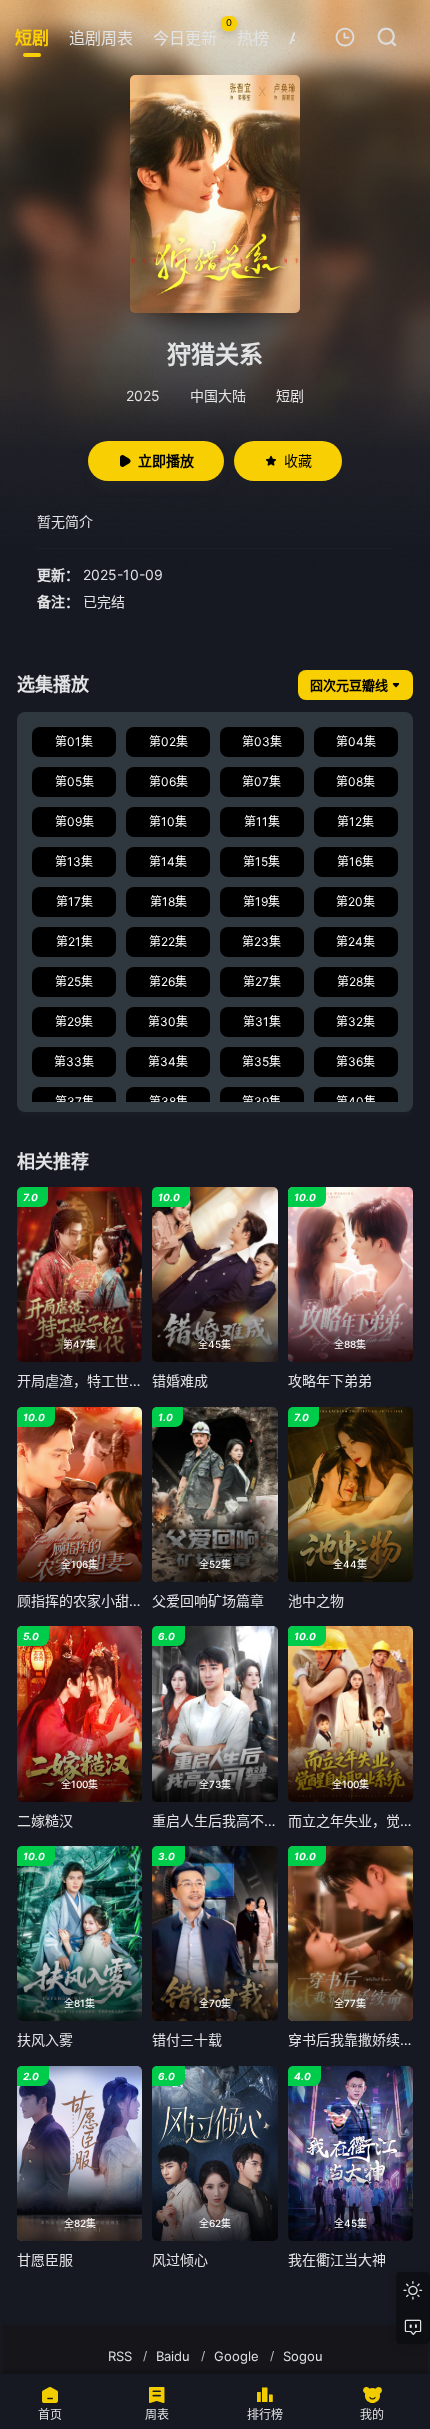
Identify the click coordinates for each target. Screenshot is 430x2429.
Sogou (303, 2356)
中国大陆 (218, 395)
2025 (143, 395)
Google (236, 2356)
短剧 (290, 395)
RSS (120, 2356)
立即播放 (166, 460)
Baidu (173, 2356)
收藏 (298, 460)
